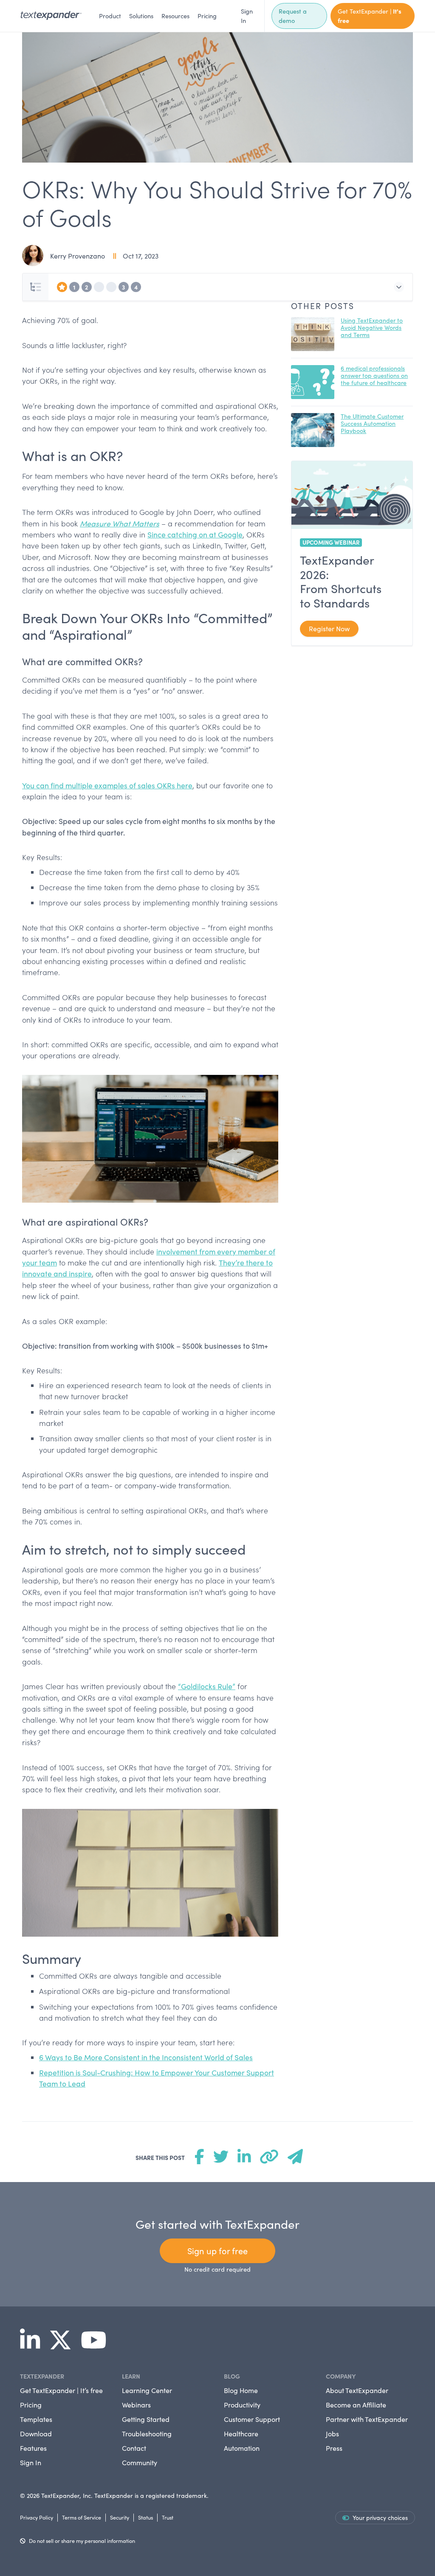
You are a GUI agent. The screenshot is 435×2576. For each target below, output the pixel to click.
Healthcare (241, 2434)
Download (36, 2434)
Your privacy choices (380, 2518)
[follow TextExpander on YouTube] (97, 2345)
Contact (134, 2448)
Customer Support (252, 2419)
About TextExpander (357, 2390)
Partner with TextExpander (367, 2419)
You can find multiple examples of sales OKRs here (107, 785)
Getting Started (146, 2419)
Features (33, 2448)
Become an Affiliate (356, 2405)
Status (145, 2517)
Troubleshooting (147, 2434)
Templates (36, 2419)
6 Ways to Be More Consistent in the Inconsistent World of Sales (146, 2057)
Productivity (242, 2405)
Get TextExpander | (370, 16)
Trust (168, 2517)
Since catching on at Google (195, 534)
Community (140, 2462)
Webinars (136, 2405)
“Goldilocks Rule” (207, 1686)
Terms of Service (82, 2517)
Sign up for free (217, 2251)
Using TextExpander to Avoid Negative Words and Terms (372, 328)
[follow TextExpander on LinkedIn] (33, 2345)
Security (120, 2517)
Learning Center (147, 2390)
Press (334, 2448)
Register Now (329, 629)
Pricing (207, 16)
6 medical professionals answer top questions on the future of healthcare (374, 375)
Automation (242, 2448)
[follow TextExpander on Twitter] (64, 2345)
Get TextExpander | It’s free (61, 2390)
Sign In (247, 16)
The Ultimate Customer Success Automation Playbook (372, 423)
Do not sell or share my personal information (82, 2541)
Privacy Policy (37, 2517)
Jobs (332, 2434)
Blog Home (241, 2390)
